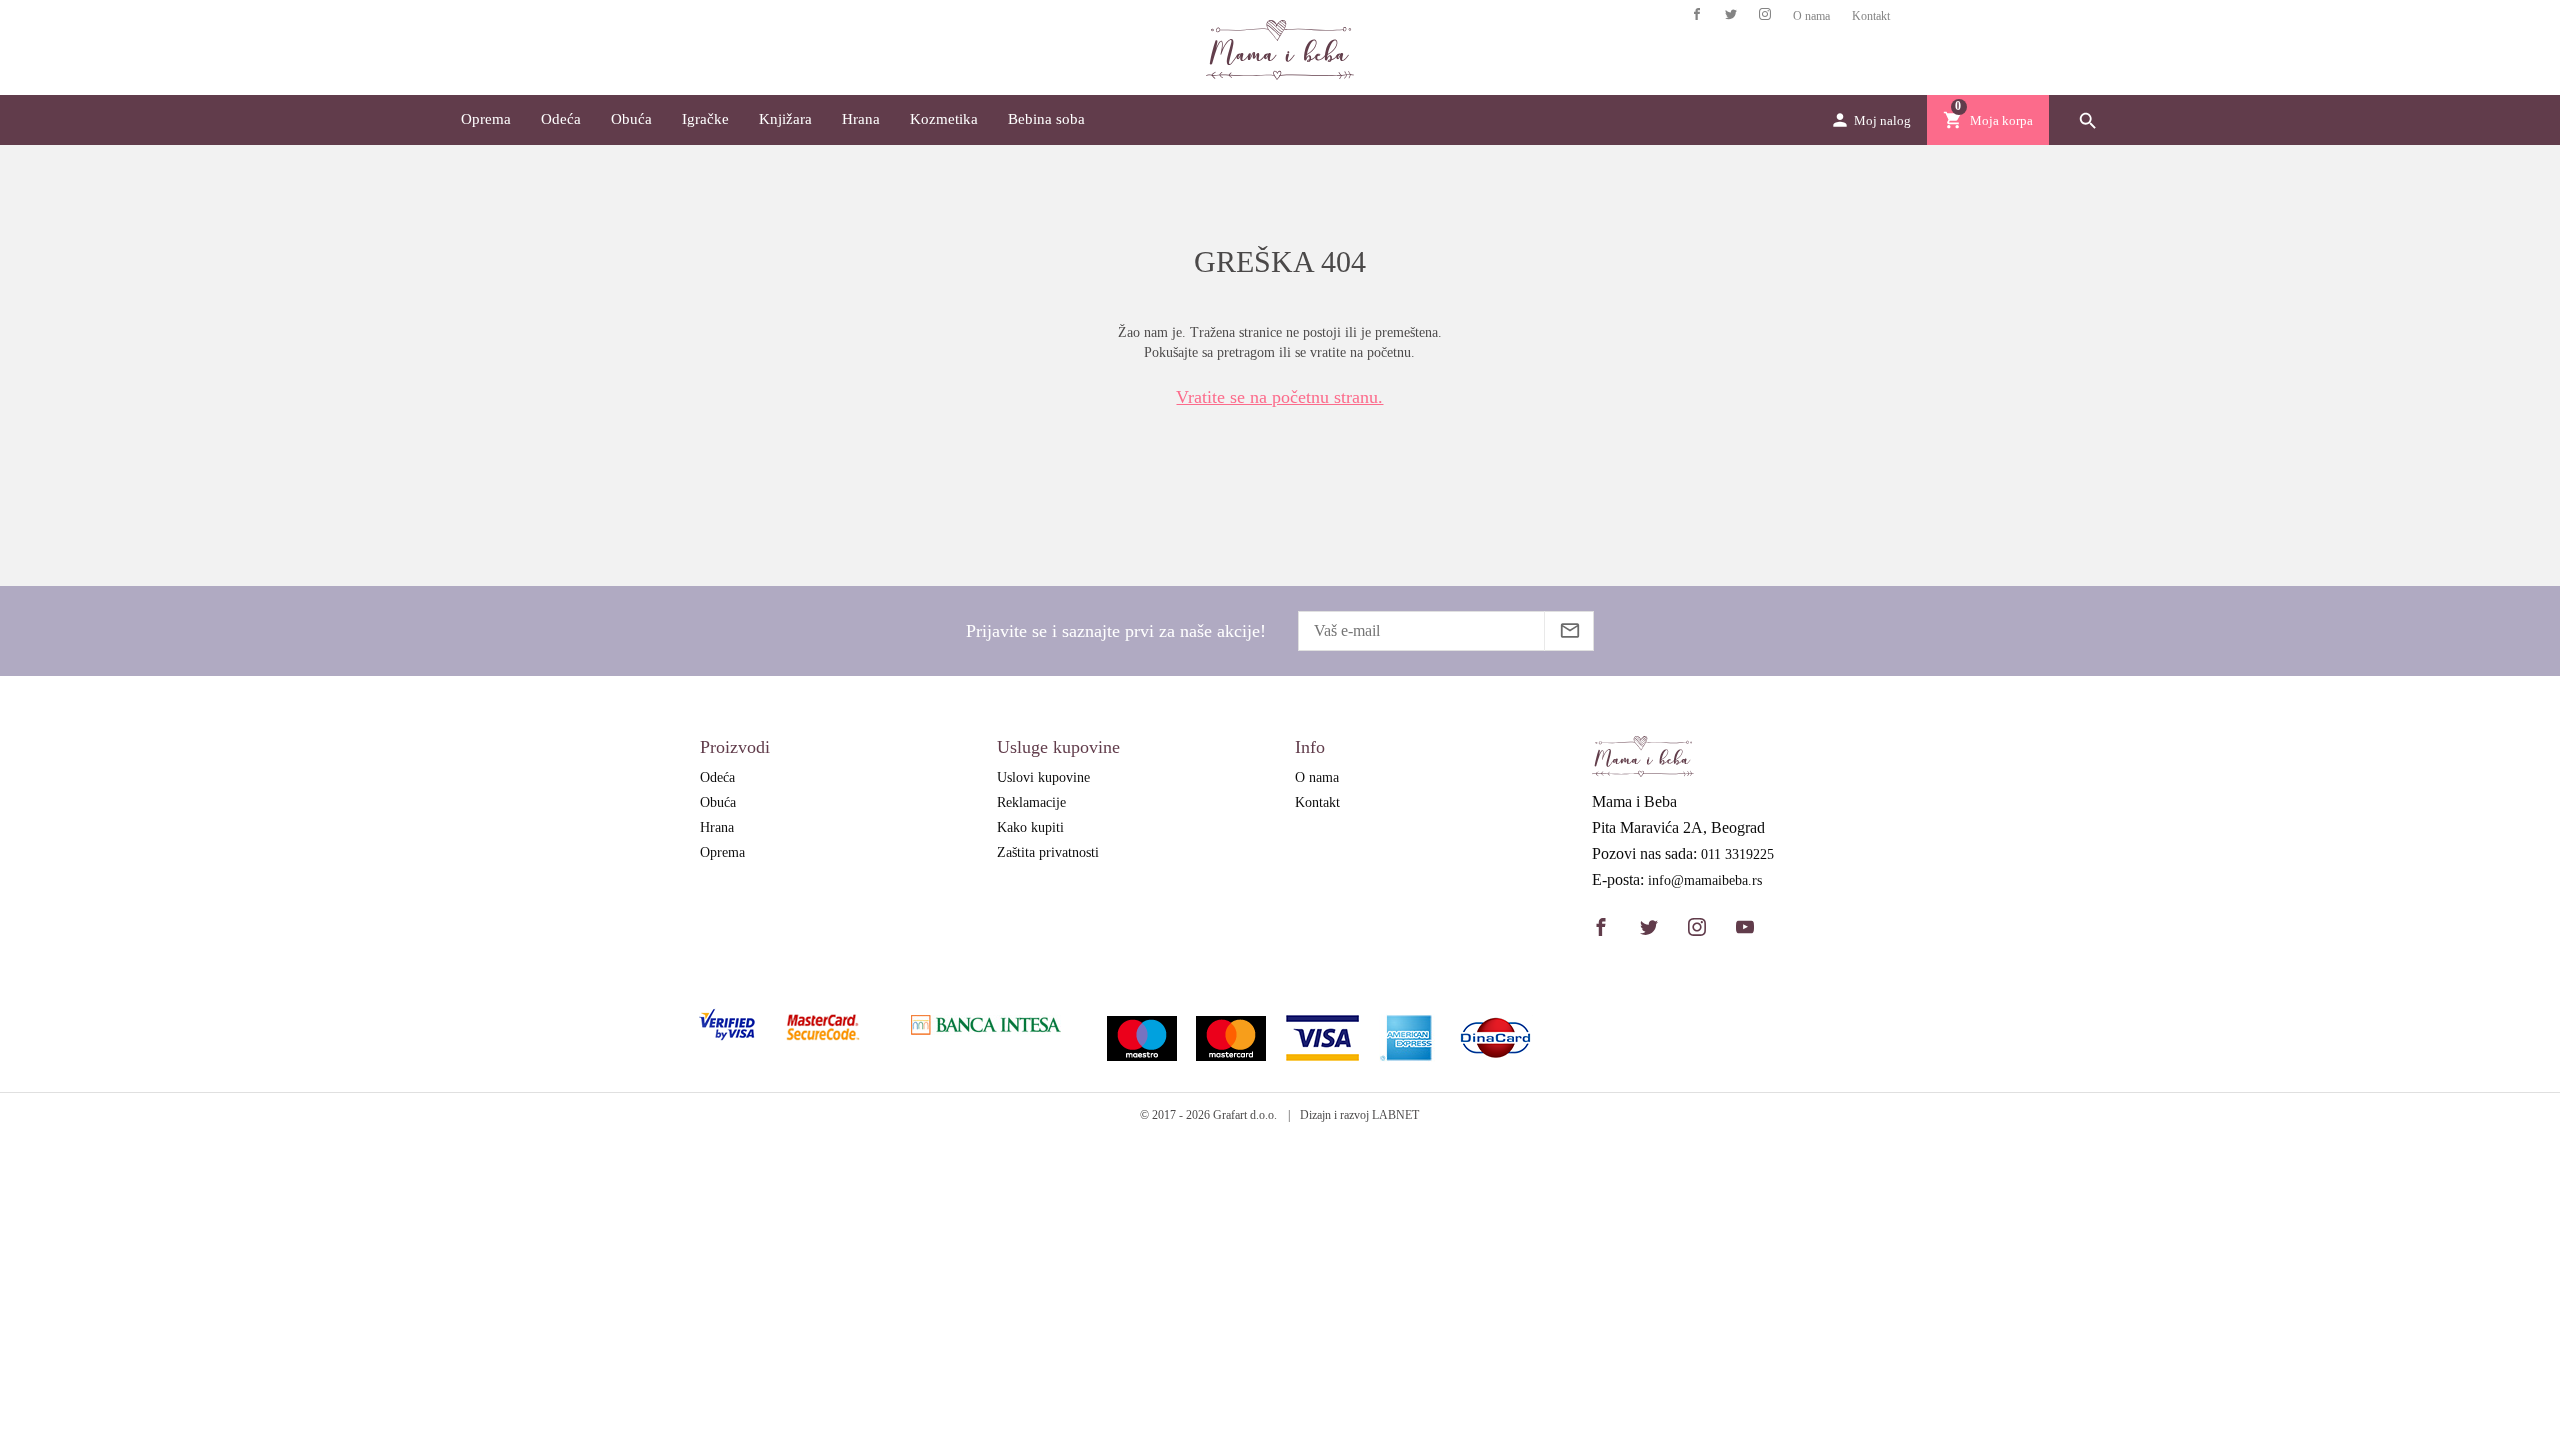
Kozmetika (944, 119)
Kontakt (1871, 16)
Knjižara (785, 119)
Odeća (561, 119)
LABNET (1395, 1115)
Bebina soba (1046, 119)
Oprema (486, 119)
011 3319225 (1737, 855)
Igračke (705, 119)
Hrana (861, 119)
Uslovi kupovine (1043, 777)
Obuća (631, 119)
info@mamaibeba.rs (1705, 881)
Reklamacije (1031, 802)
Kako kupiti (1030, 827)
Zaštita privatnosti (1048, 852)
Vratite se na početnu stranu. (1279, 397)
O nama (1811, 16)
